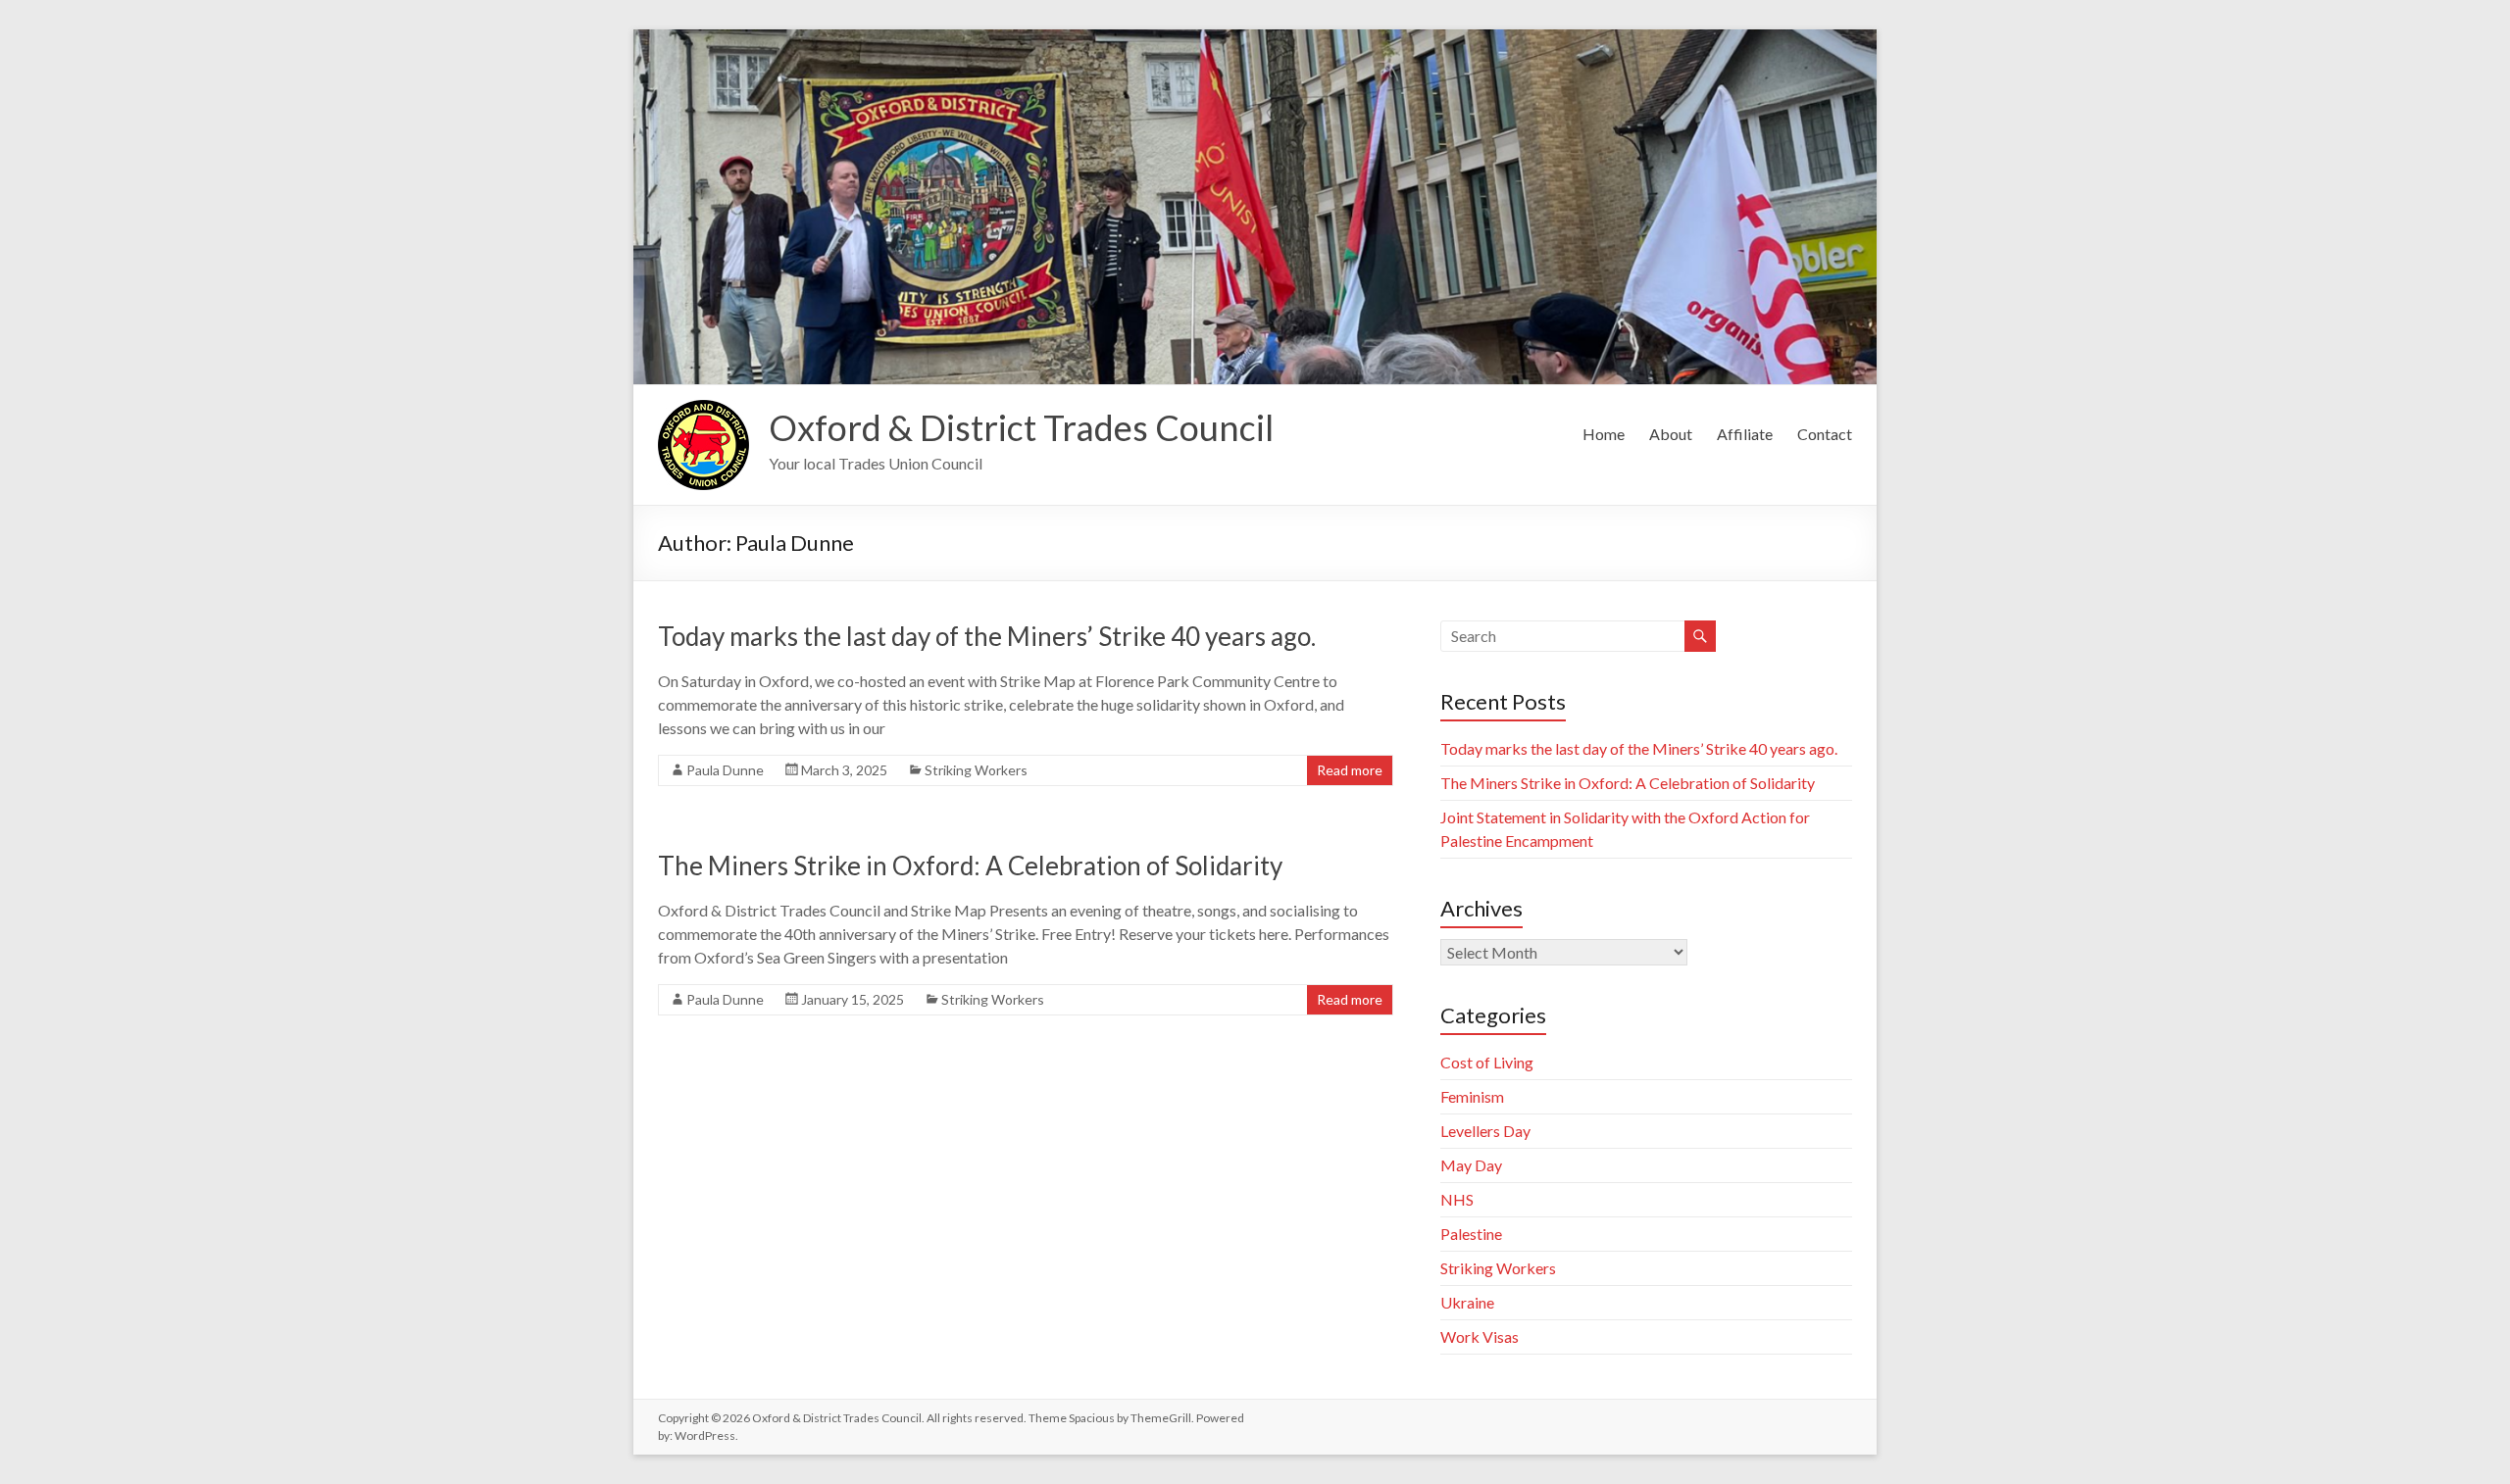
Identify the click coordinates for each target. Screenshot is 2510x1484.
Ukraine (1467, 1302)
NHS (1457, 1199)
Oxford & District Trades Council (1021, 427)
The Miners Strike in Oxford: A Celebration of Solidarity (970, 866)
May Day (1471, 1165)
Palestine (1471, 1234)
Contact (1825, 434)
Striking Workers (976, 770)
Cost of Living (1487, 1062)
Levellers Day (1485, 1131)
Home (1604, 434)
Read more (1350, 770)
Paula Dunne (725, 770)
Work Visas (1480, 1336)
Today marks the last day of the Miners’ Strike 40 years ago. (987, 636)
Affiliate (1745, 434)
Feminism (1472, 1096)
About (1671, 434)
